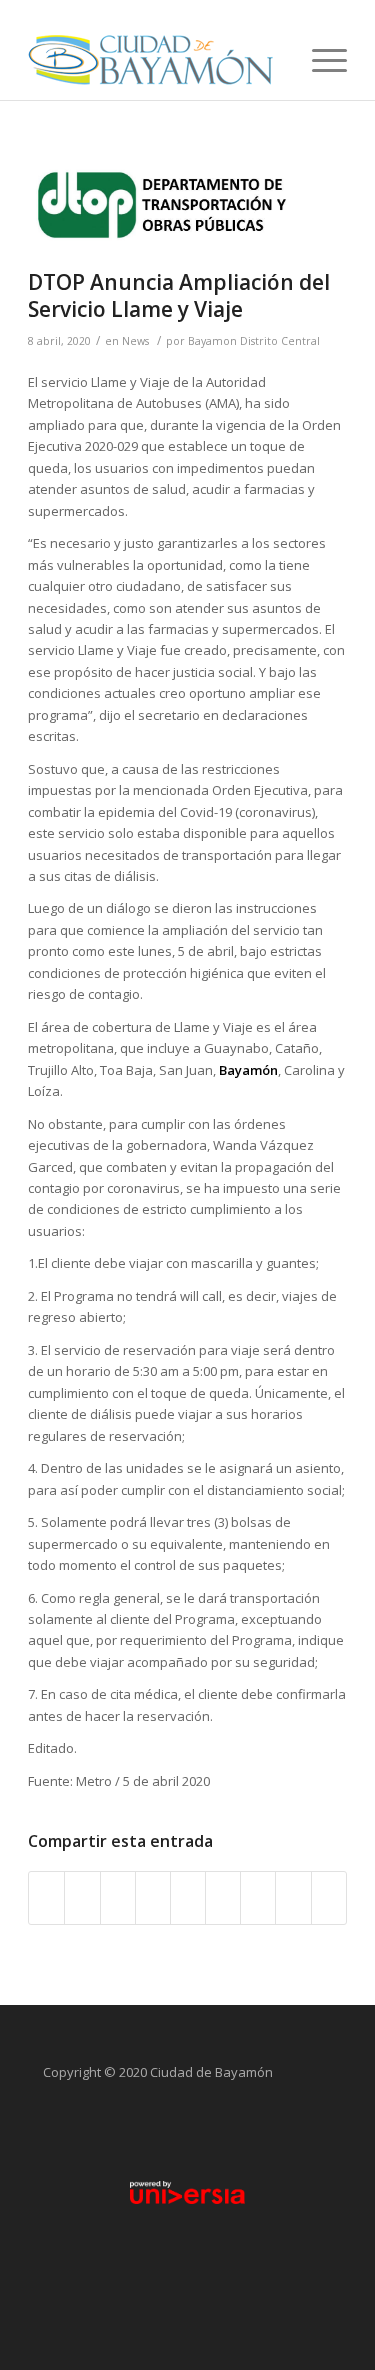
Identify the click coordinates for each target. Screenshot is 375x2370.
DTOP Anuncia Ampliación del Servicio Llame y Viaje (179, 295)
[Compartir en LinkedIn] (188, 1898)
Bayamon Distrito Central (254, 341)
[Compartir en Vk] (258, 1898)
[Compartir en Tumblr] (223, 1898)
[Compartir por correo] (329, 1898)
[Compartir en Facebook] (46, 1898)
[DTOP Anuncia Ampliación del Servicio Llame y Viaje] (162, 205)
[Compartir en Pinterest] (153, 1898)
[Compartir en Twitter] (82, 1898)
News (135, 341)
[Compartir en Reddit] (293, 1898)
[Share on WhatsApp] (118, 1898)
